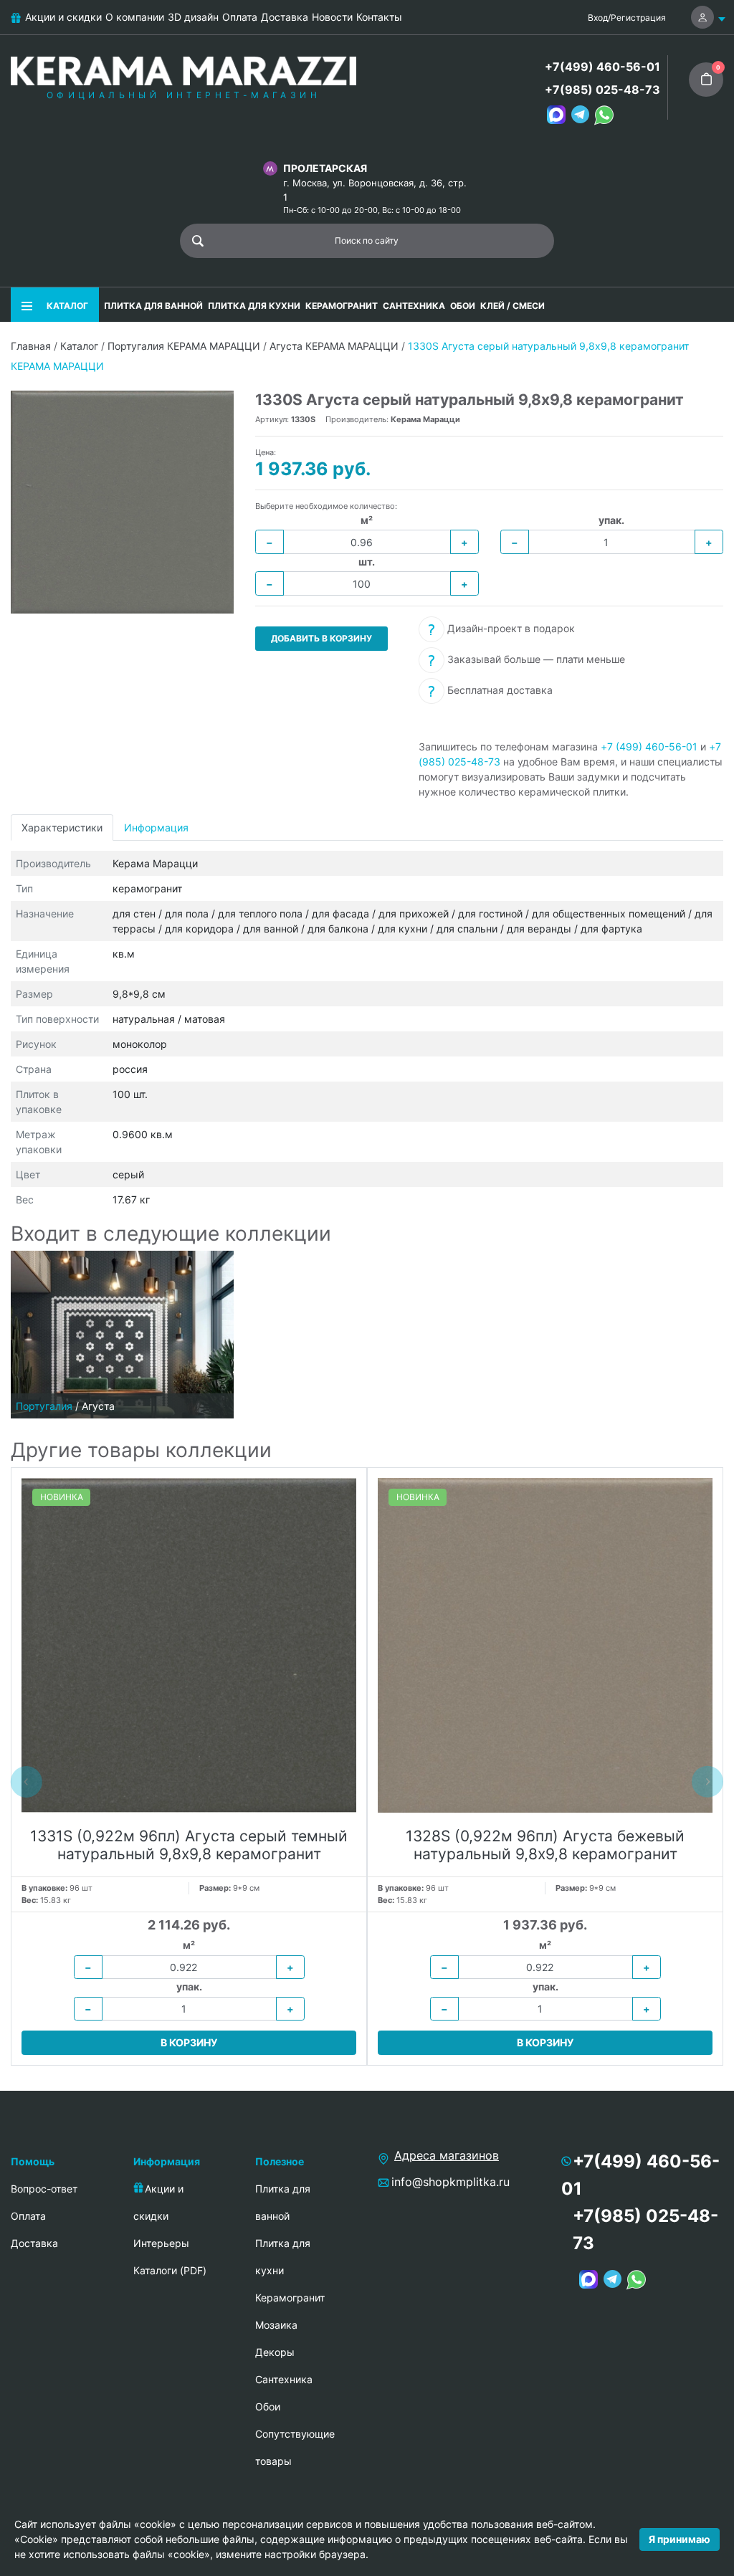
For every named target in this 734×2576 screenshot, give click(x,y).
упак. (611, 520)
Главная (31, 346)
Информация (156, 827)
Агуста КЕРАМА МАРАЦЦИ (334, 346)
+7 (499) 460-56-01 (649, 746)
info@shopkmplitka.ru (451, 2182)
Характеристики (62, 827)
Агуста (98, 1406)
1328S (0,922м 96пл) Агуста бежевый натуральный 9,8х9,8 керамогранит (545, 1845)
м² (367, 520)
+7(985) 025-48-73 (602, 90)
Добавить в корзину (321, 638)
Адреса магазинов (447, 2155)
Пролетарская (325, 168)
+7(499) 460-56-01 (602, 67)
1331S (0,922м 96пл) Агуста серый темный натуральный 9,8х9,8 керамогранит (189, 1845)
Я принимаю (680, 2539)
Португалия (44, 1406)
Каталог (79, 346)
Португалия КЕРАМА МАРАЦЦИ (184, 346)
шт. (367, 562)
